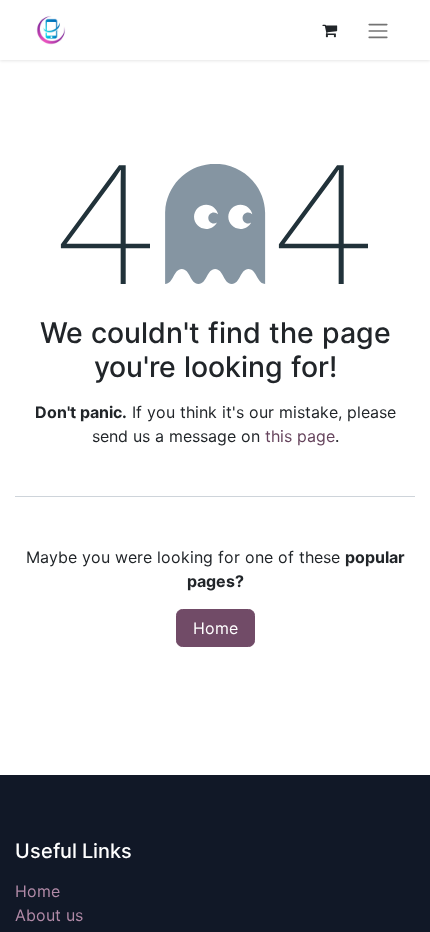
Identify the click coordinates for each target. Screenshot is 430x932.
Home (215, 628)
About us (49, 915)
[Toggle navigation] (378, 30)
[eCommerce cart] (329, 30)
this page (300, 436)
